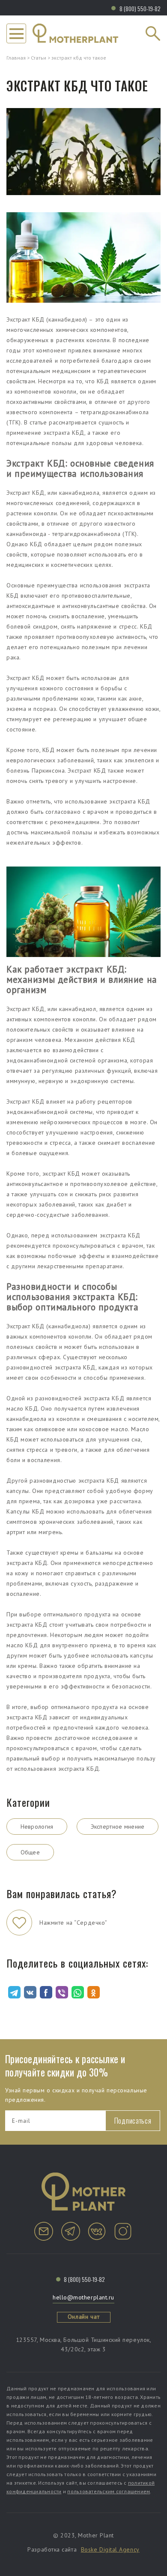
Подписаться (133, 2120)
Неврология (37, 1827)
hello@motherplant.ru (83, 2297)
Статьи (39, 58)
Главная (16, 58)
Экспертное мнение (118, 1827)
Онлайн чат (84, 2317)
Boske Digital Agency (110, 2549)
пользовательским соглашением (109, 2491)
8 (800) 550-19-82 (140, 8)
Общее (30, 1852)
